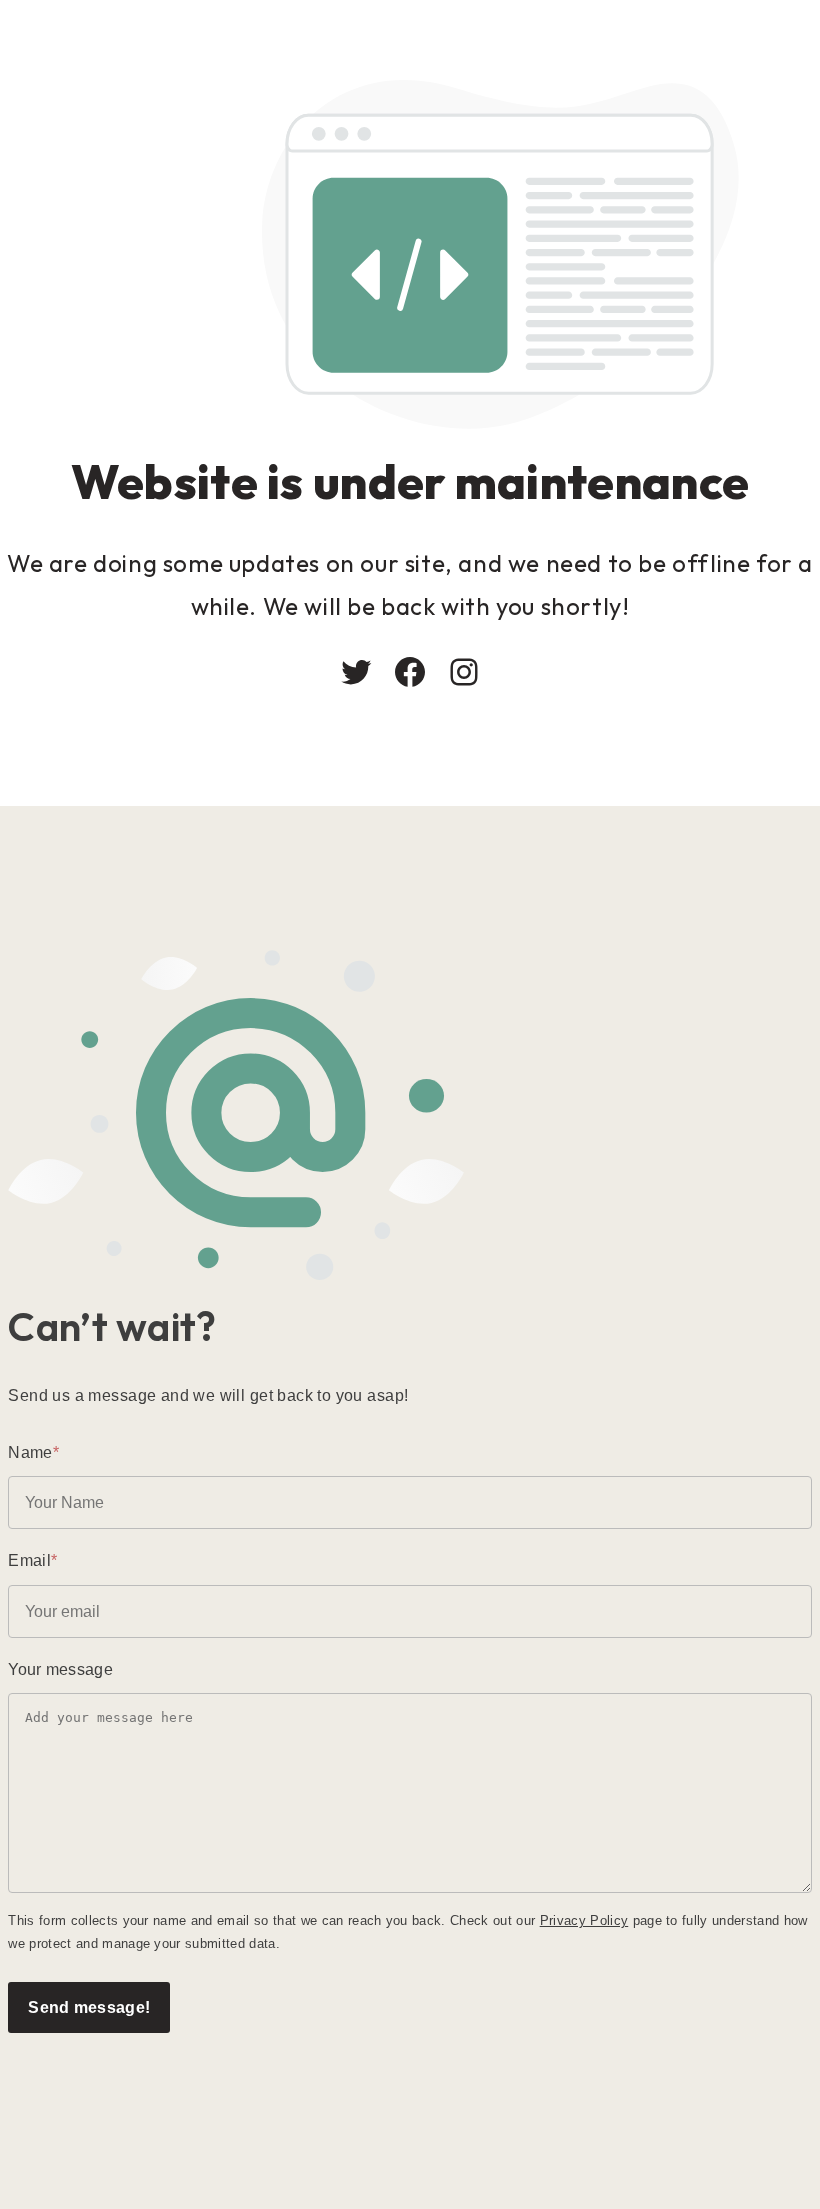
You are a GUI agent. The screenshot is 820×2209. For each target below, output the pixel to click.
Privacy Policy (584, 1920)
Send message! (89, 2007)
